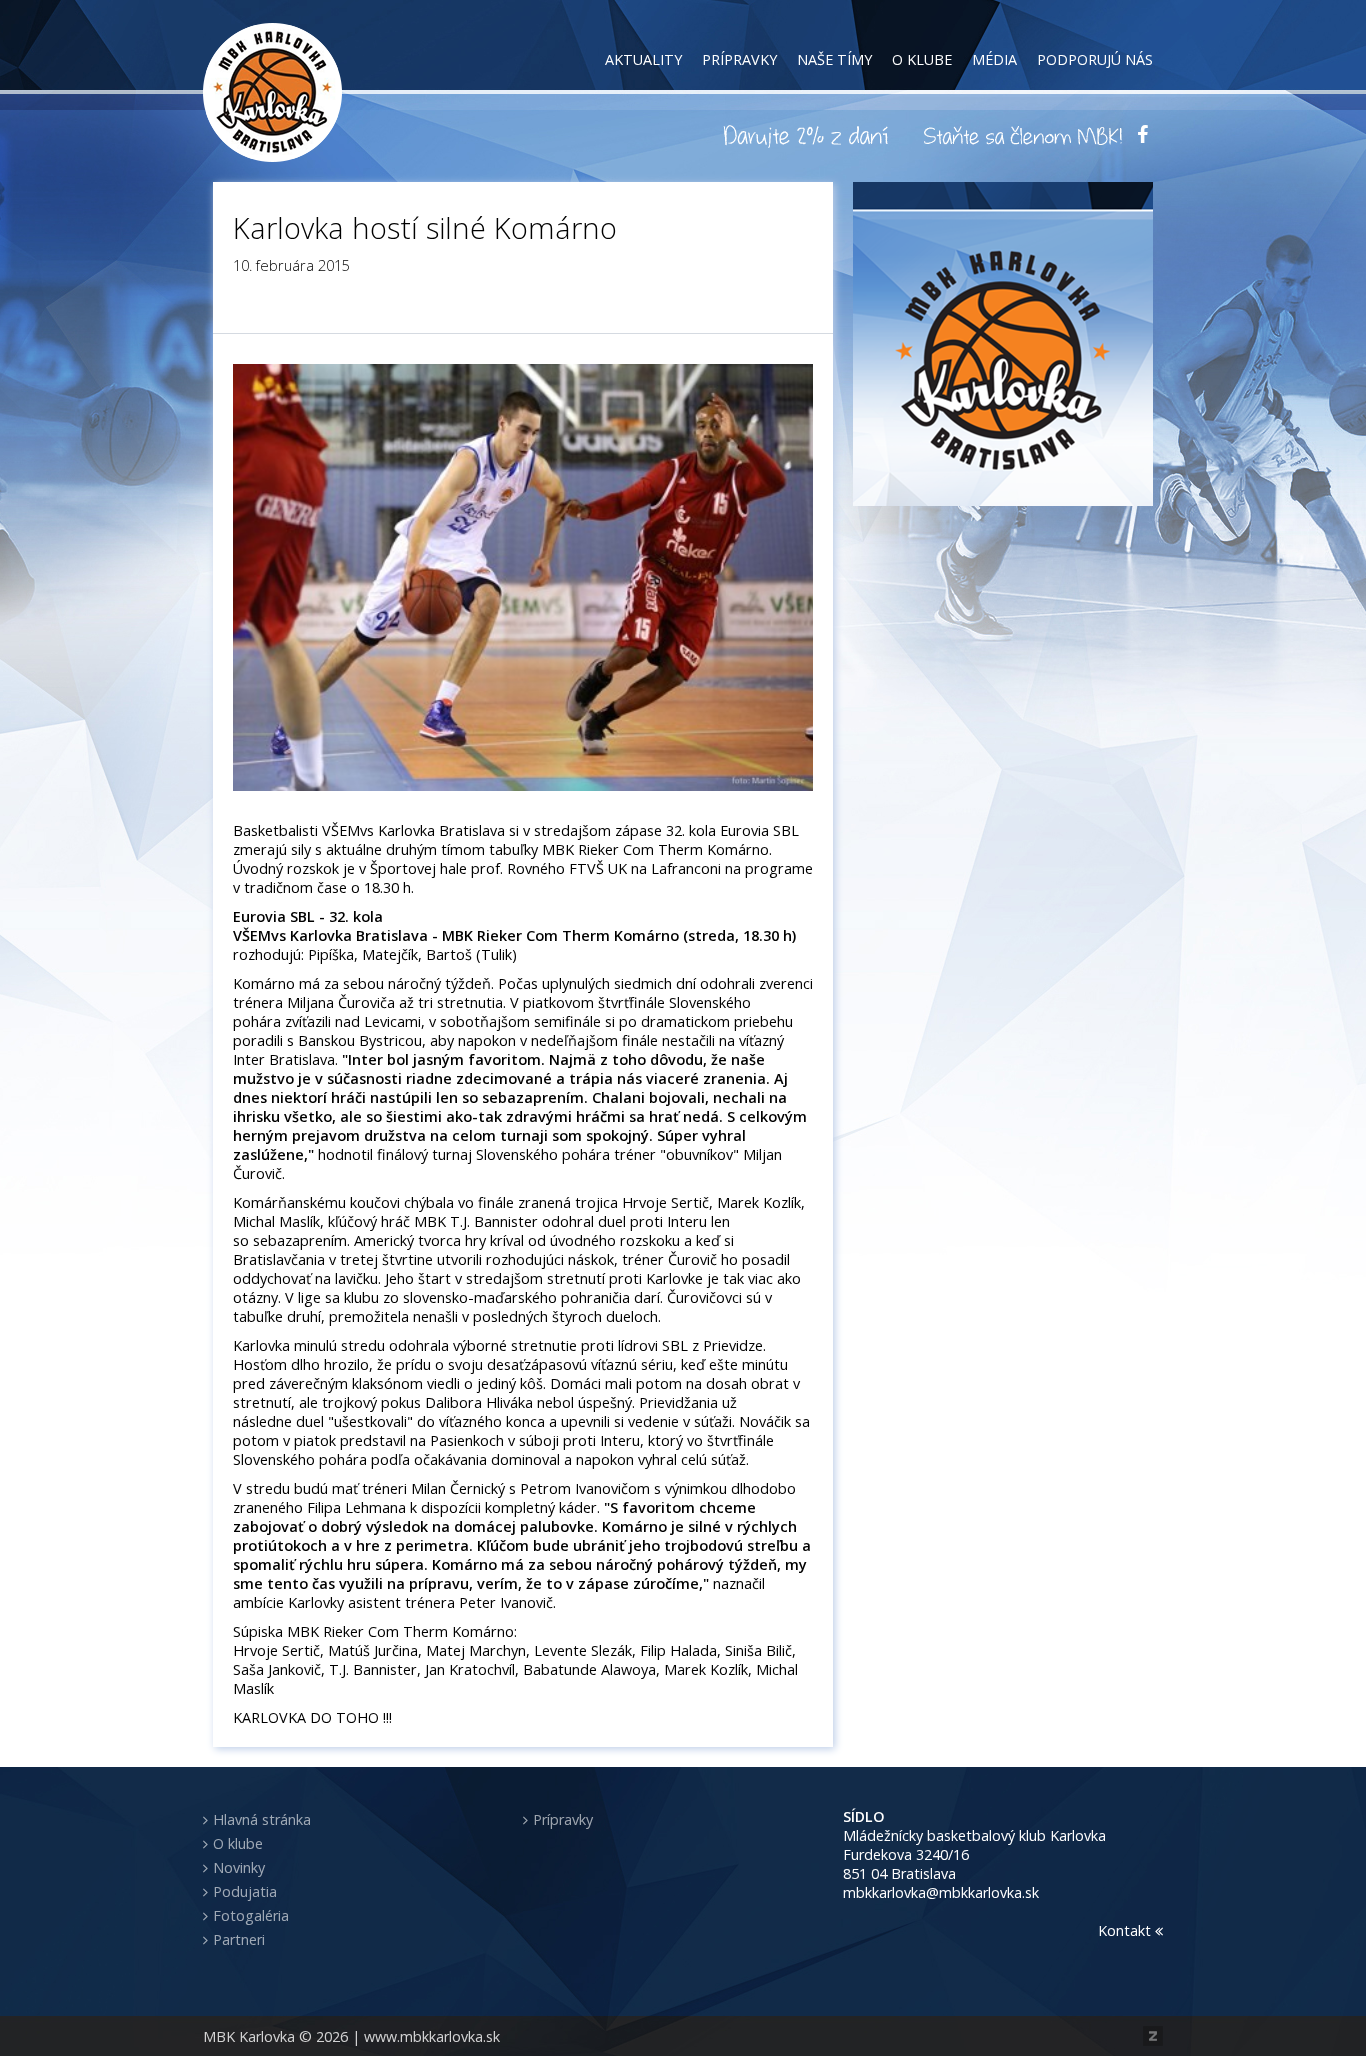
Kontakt (1126, 1930)
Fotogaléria (251, 1915)
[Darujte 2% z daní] (809, 135)
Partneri (239, 1939)
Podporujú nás (1095, 59)
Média (994, 59)
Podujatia (245, 1891)
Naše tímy (834, 59)
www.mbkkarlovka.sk (432, 2036)
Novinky (239, 1867)
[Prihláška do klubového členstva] (1023, 135)
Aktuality (643, 59)
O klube (922, 59)
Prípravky (739, 59)
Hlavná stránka (262, 1819)
